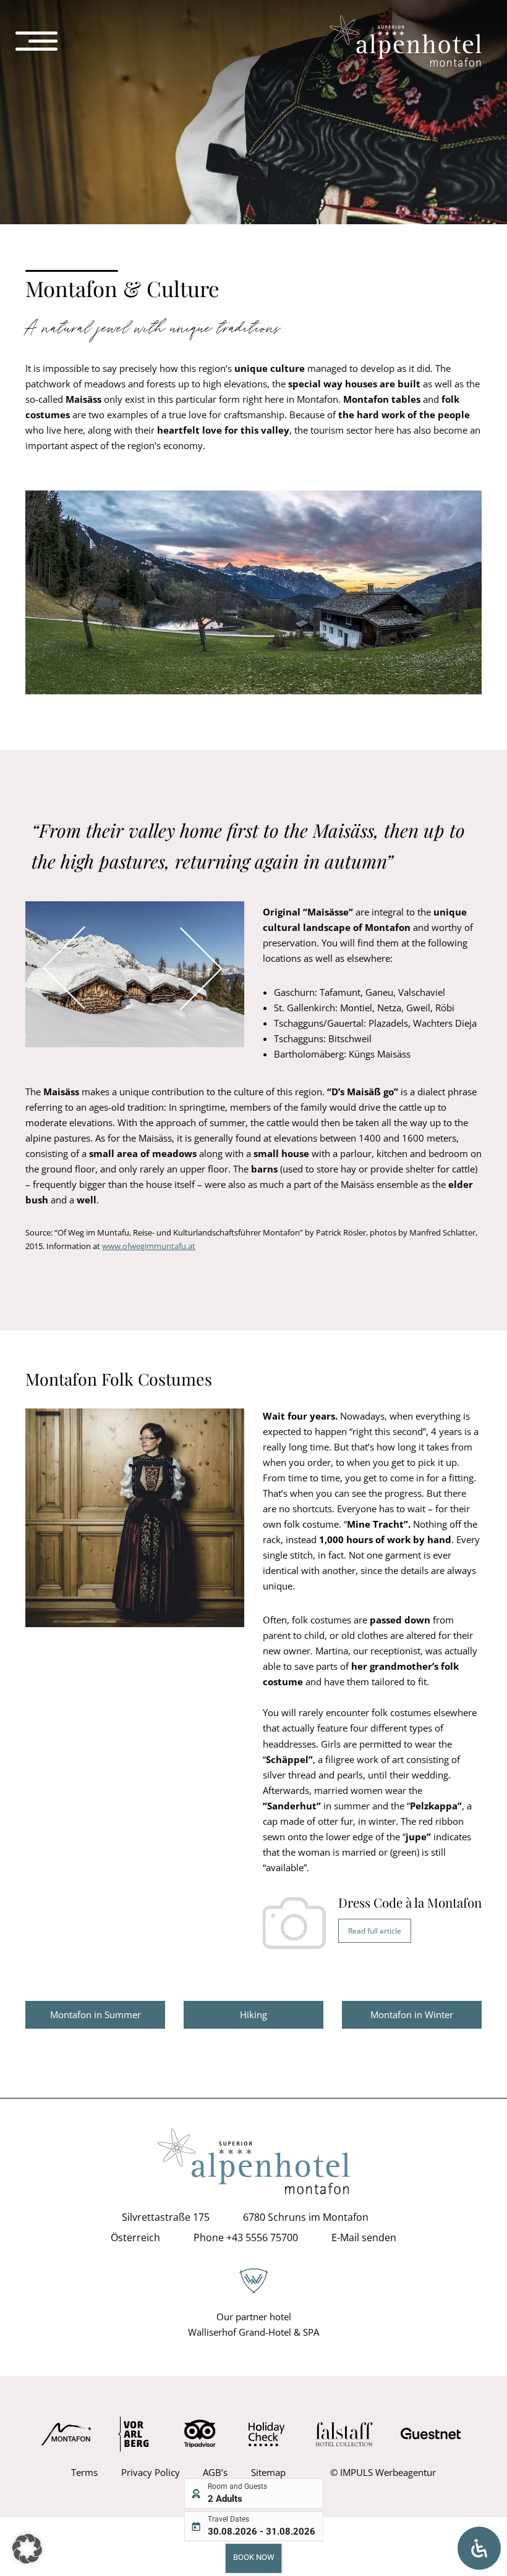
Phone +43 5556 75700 (246, 2238)
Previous (42, 925)
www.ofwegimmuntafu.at (149, 1246)
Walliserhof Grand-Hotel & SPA (253, 2332)
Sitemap (268, 2472)
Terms (84, 2472)
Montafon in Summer (96, 2014)
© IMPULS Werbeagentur (383, 2472)
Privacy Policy (151, 2472)
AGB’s (215, 2472)
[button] (27, 2549)
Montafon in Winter (412, 2014)
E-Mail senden (364, 2238)
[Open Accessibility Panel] (479, 2548)
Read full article (375, 1931)
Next (222, 925)
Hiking (253, 2014)
